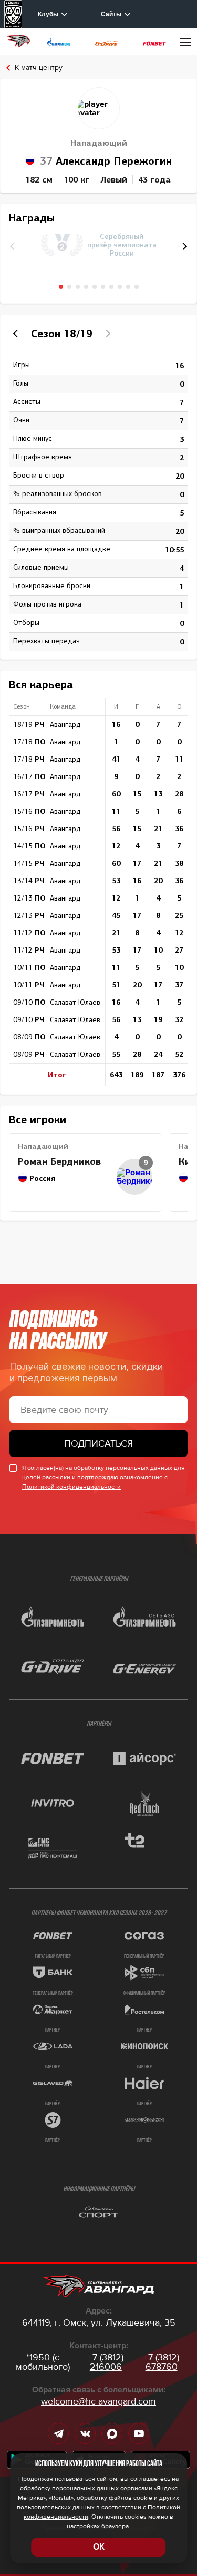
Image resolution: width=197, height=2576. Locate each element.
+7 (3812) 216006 (106, 2362)
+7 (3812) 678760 (161, 2362)
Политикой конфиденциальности (71, 1487)
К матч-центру (39, 68)
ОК (99, 2547)
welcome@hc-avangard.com (98, 2401)
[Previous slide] (17, 334)
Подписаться (98, 1443)
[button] (183, 246)
